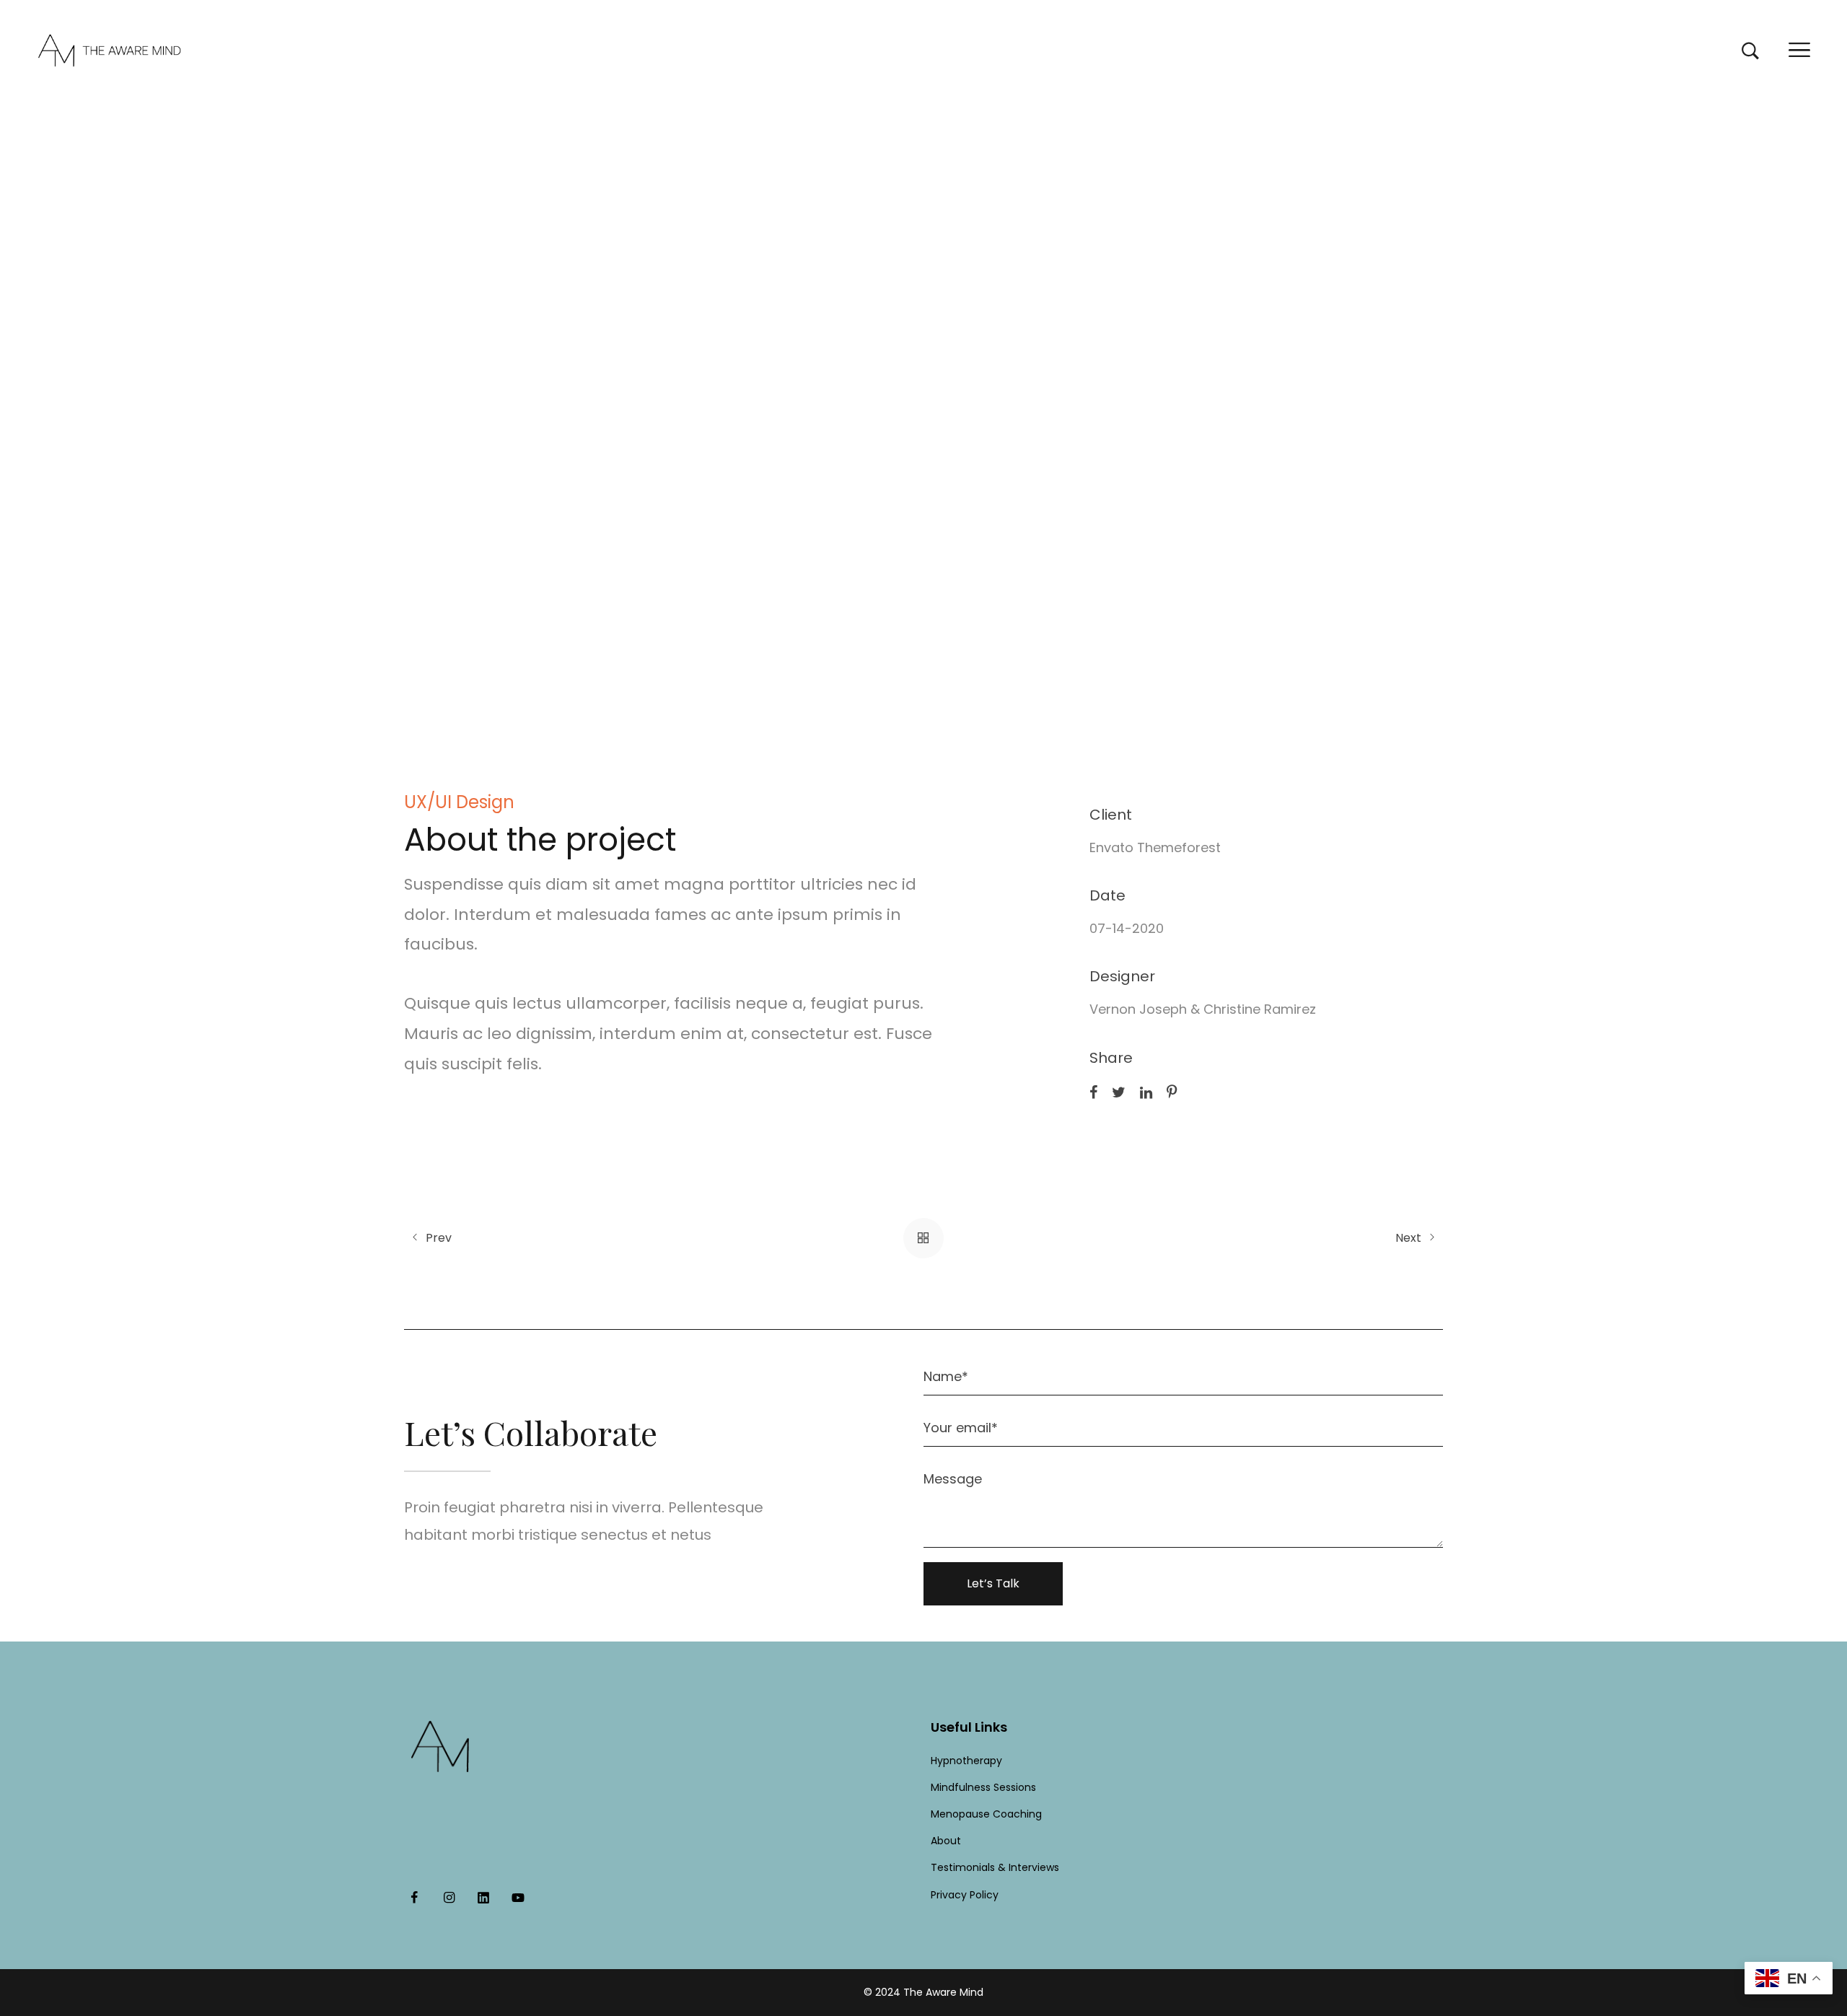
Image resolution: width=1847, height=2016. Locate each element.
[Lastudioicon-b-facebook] (414, 1898)
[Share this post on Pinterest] (1172, 1092)
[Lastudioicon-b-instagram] (449, 1898)
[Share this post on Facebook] (1093, 1092)
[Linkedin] (483, 1898)
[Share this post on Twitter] (1119, 1092)
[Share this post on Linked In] (1146, 1092)
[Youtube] (518, 1898)
